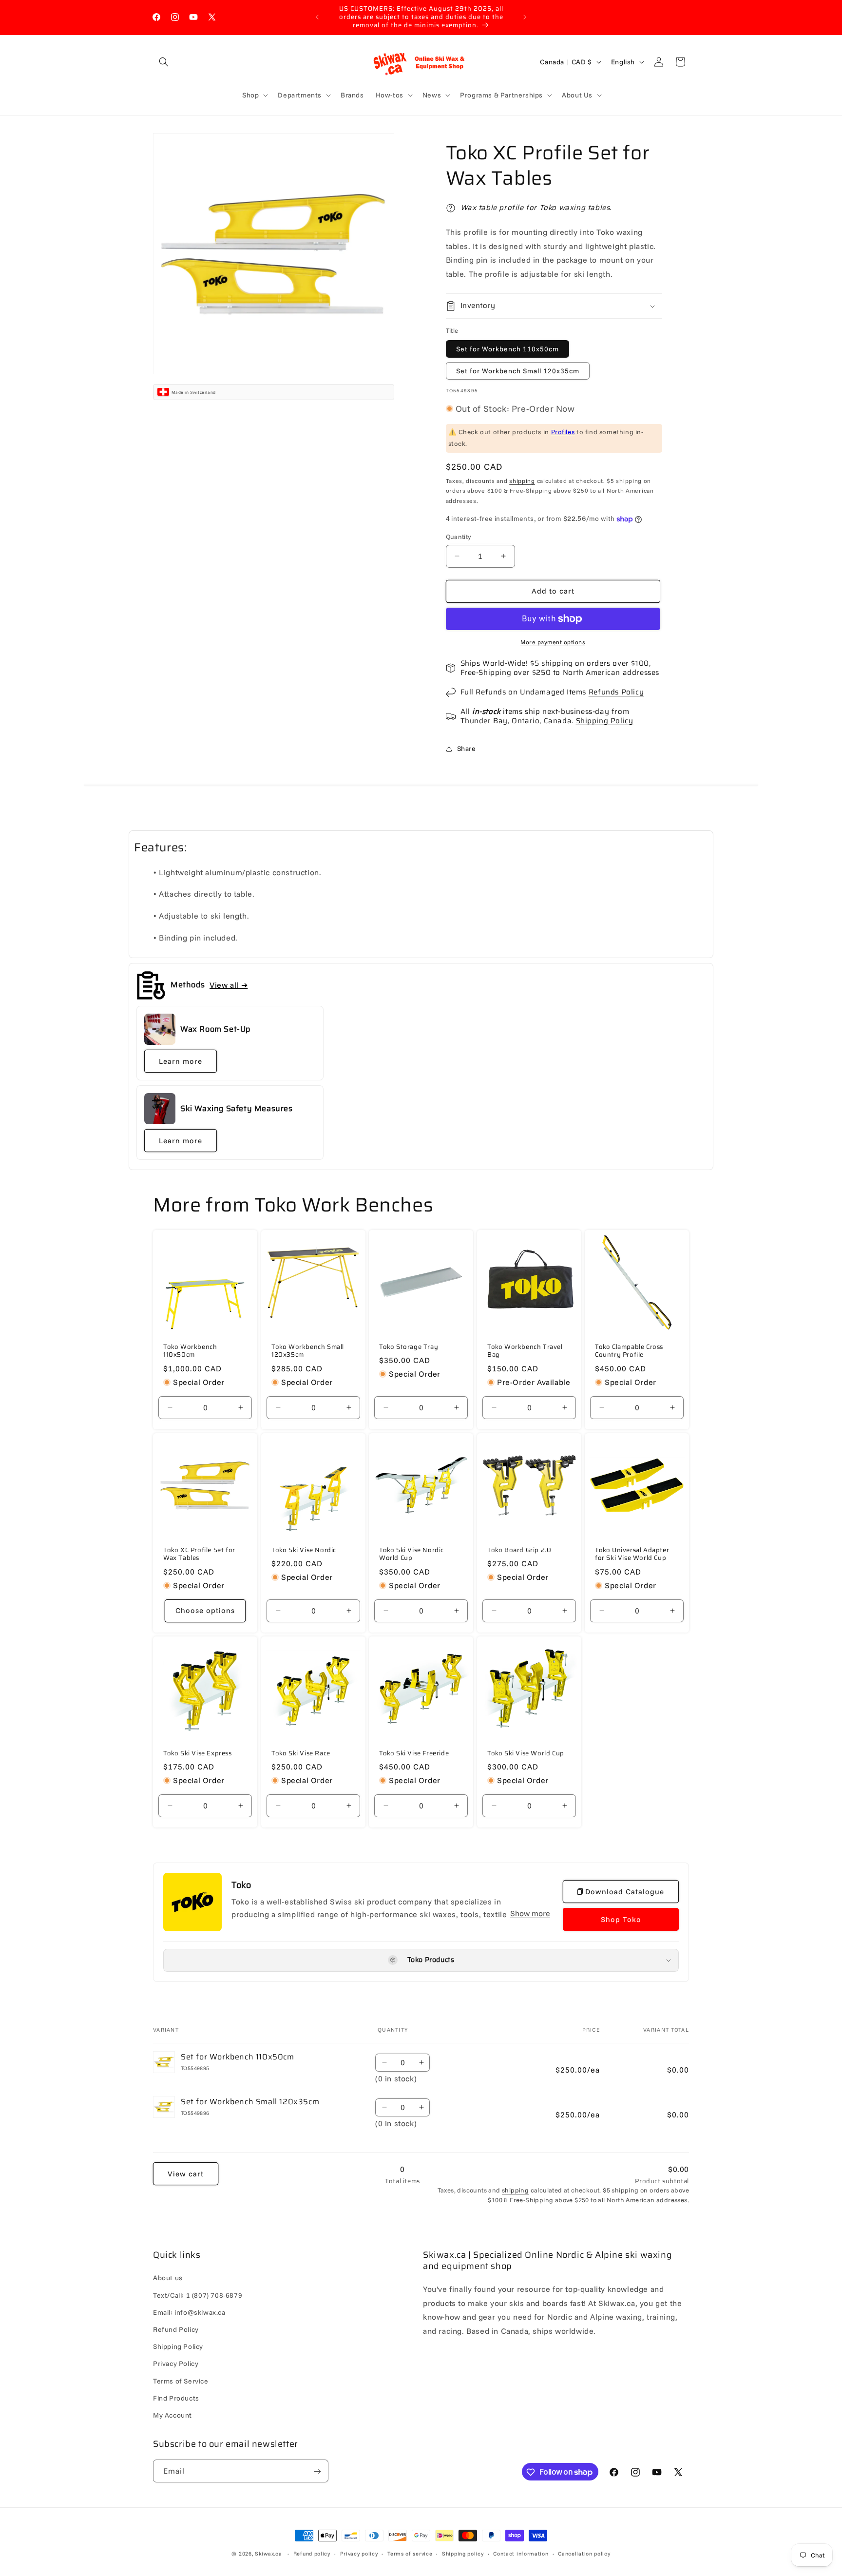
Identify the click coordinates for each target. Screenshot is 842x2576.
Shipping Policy (605, 721)
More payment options (553, 642)
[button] (164, 62)
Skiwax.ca (268, 2554)
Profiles (563, 432)
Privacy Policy (176, 2364)
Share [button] (467, 749)
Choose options (205, 1610)
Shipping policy (463, 2553)
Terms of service (410, 2553)
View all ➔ (229, 985)
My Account (172, 2415)
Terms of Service (181, 2381)
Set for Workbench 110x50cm (507, 349)
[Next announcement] (525, 17)
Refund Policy (176, 2329)
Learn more (181, 1061)
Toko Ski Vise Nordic (304, 1550)
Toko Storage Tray (409, 1347)
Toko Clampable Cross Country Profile (629, 1351)
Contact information (521, 2553)
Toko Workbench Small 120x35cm (308, 1351)
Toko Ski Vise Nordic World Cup (411, 1555)
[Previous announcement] (317, 17)
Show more (530, 1913)
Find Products (176, 2398)
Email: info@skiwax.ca (189, 2312)
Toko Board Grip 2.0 (519, 1550)
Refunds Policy (616, 692)
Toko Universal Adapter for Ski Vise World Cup (632, 1555)
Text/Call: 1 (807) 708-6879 (198, 2295)
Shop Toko (621, 1919)
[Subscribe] (317, 2471)
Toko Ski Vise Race (301, 1753)
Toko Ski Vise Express (198, 1753)
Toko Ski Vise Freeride (414, 1753)
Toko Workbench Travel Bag (525, 1351)
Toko (241, 1885)
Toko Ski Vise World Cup (526, 1753)
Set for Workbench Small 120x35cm (518, 371)
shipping (522, 481)
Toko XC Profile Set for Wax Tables (199, 1555)
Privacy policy (359, 2553)
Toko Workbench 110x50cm (190, 1351)
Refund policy (312, 2553)
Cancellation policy (584, 2553)
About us (168, 2278)
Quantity (459, 537)
